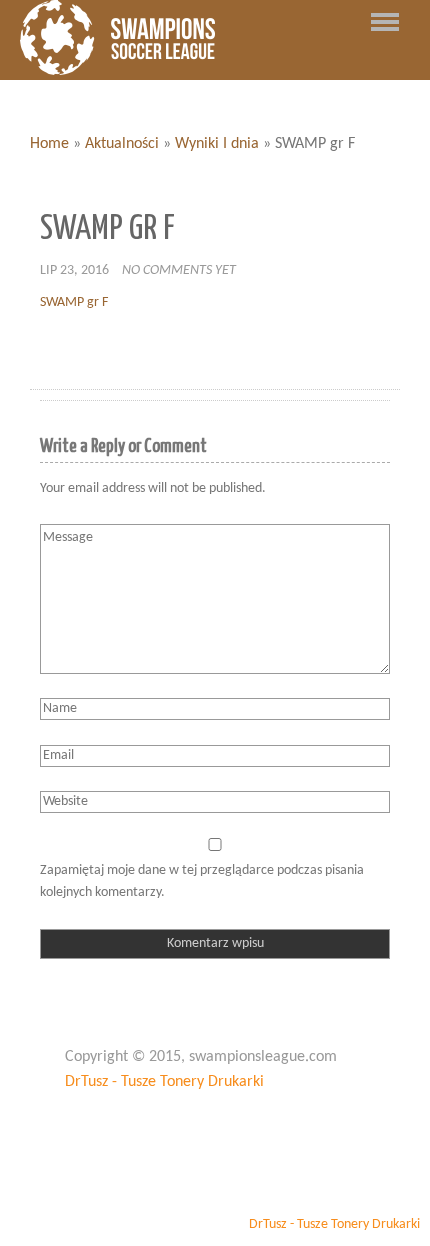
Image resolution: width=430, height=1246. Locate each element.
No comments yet (179, 270)
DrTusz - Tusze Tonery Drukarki (164, 1082)
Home (49, 144)
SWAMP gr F (74, 302)
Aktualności (122, 144)
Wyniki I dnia (217, 144)
